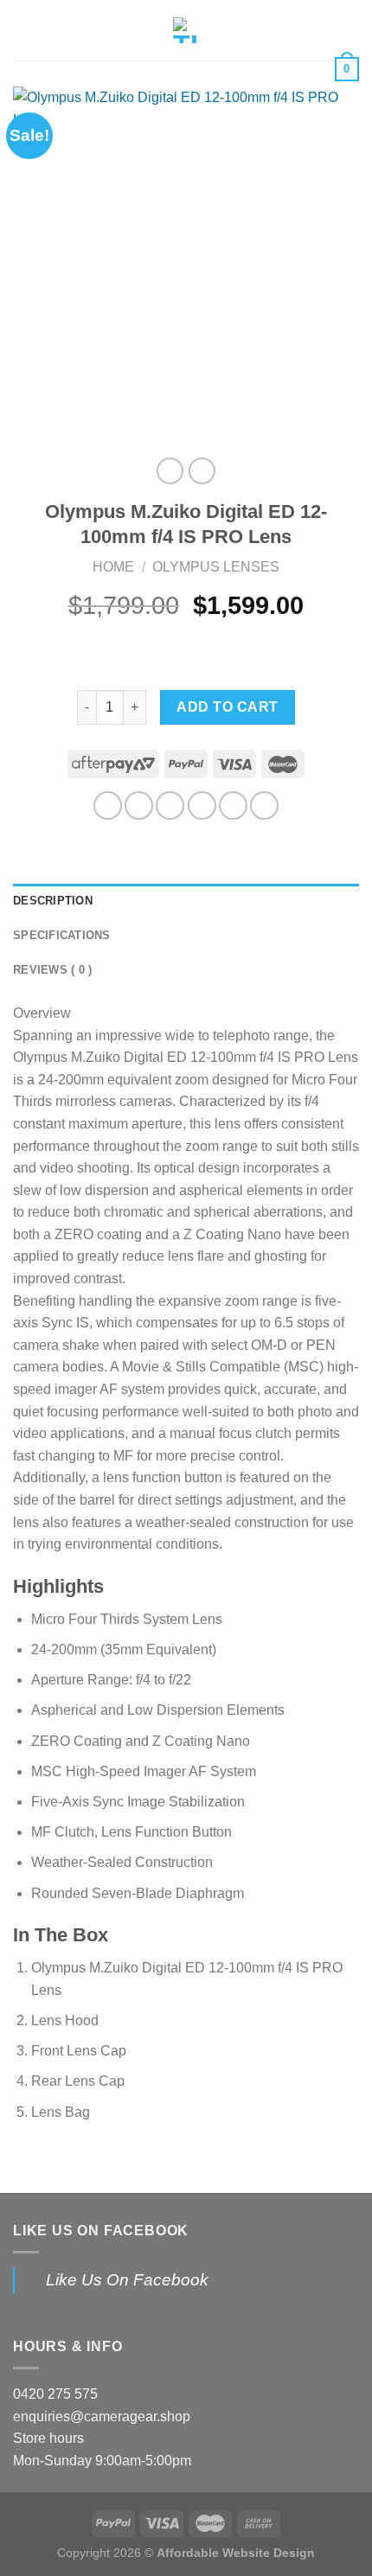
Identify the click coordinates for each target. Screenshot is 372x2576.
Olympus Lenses (216, 567)
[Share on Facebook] (139, 805)
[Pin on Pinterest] (233, 805)
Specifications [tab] (62, 935)
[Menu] (23, 30)
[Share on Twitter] (170, 805)
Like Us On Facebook (101, 2231)
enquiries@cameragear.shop (102, 2416)
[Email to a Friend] (202, 805)
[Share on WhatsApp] (108, 805)
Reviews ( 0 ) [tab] (52, 970)
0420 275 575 (55, 2394)
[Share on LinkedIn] (264, 805)
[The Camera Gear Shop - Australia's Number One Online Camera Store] (186, 30)
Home (113, 567)
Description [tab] (53, 901)
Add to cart (227, 707)
